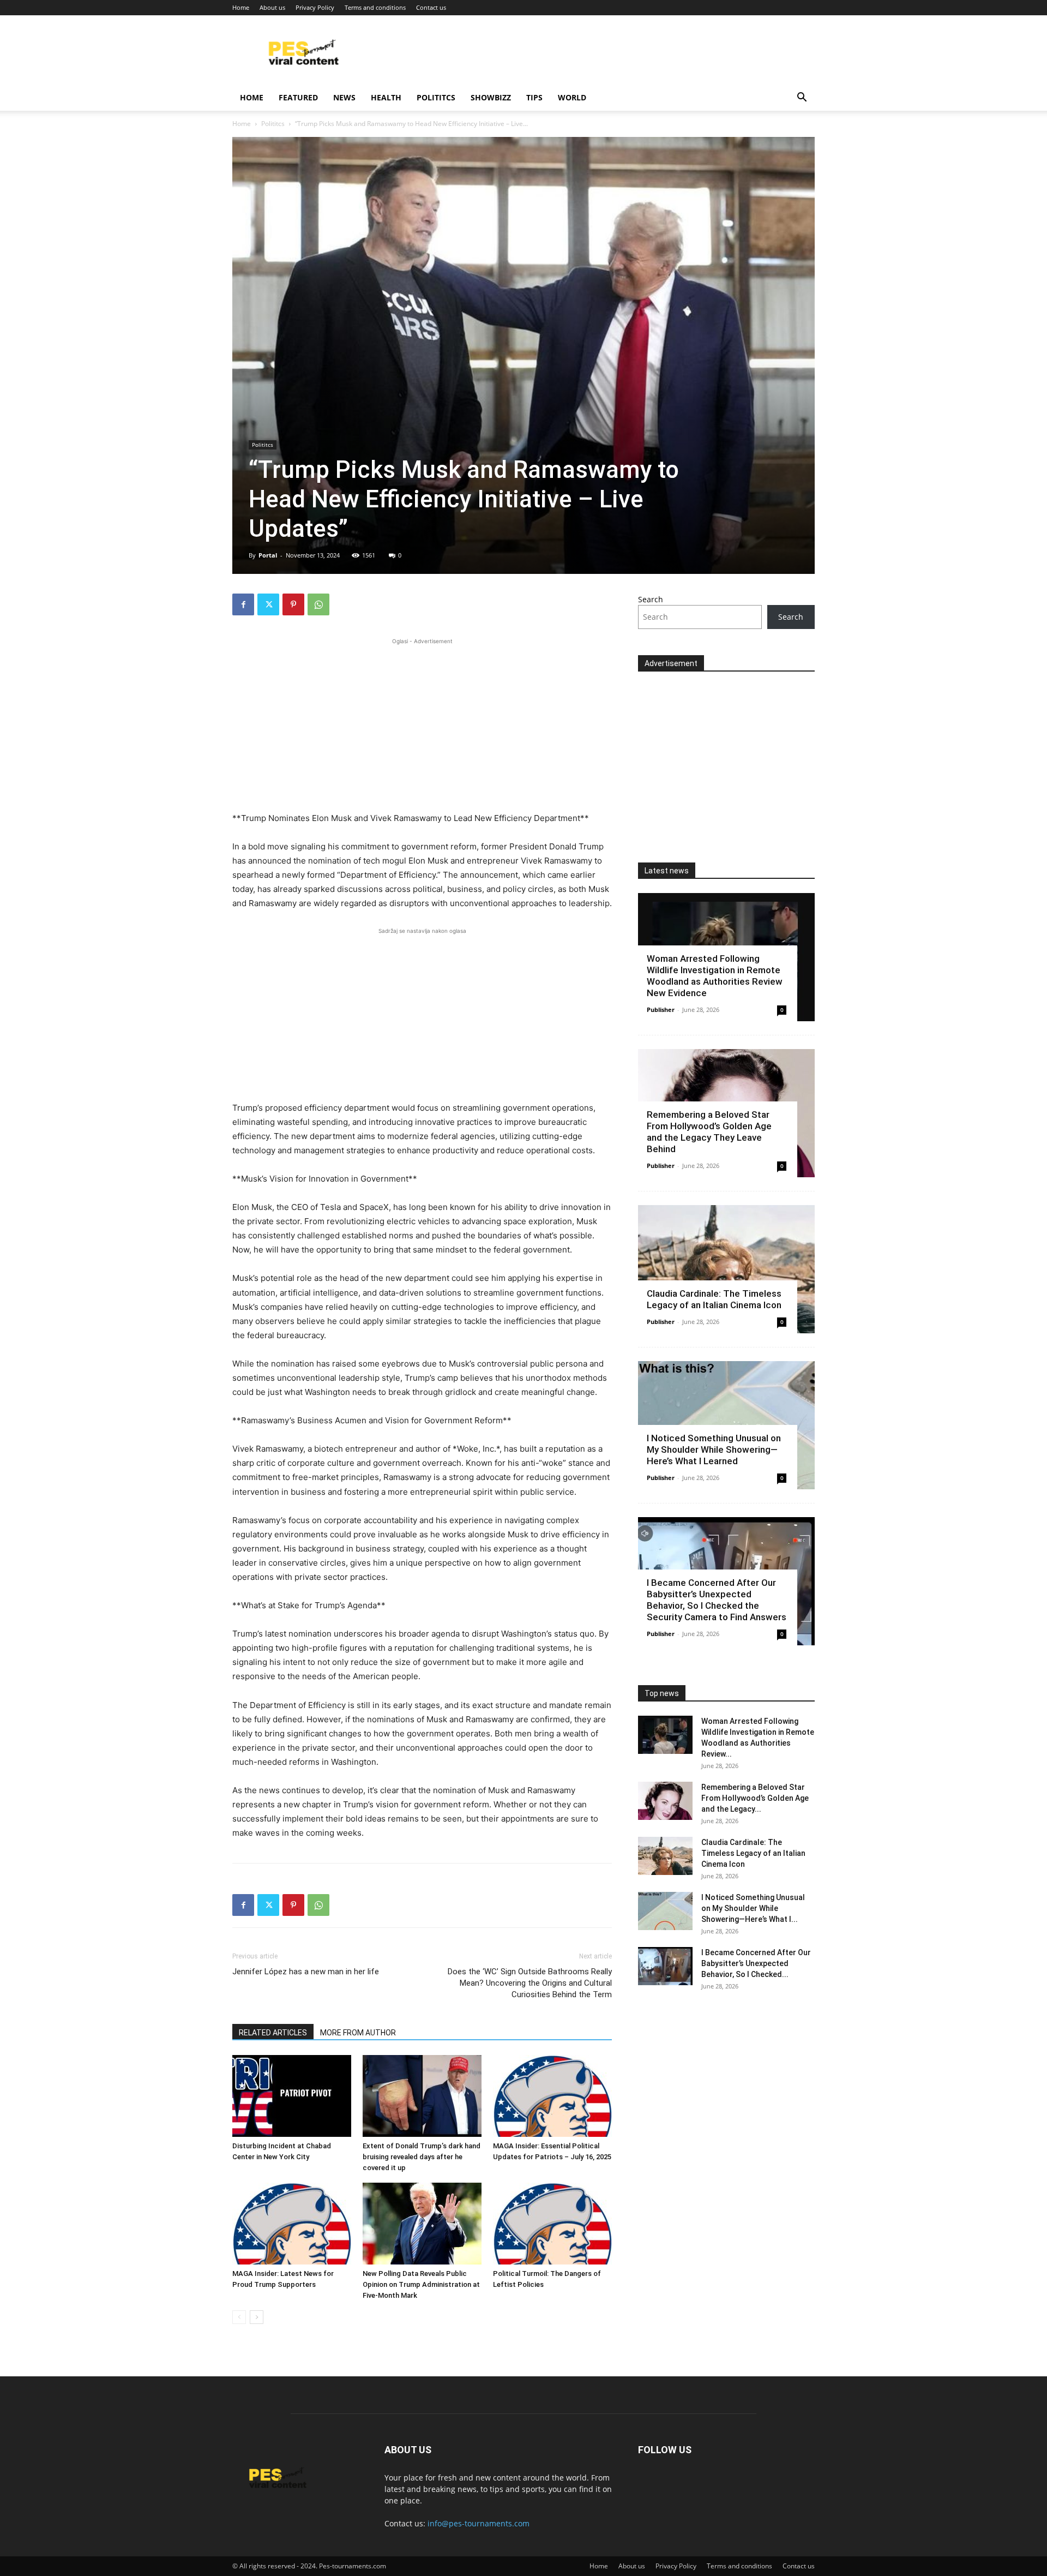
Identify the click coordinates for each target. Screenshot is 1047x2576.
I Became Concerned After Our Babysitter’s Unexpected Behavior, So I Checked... (756, 1963)
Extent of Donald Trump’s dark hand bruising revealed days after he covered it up (422, 2157)
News (344, 97)
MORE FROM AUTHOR (358, 2033)
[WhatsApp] (318, 604)
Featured (298, 97)
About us (272, 7)
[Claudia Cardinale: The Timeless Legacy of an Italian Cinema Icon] (726, 1269)
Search (651, 599)
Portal (268, 555)
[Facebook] (243, 604)
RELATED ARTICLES (273, 2033)
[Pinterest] (293, 604)
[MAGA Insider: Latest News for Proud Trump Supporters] (292, 2224)
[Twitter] (268, 604)
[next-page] (257, 2317)
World (572, 97)
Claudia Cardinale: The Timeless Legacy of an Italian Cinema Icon (714, 1299)
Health (386, 97)
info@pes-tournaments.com (479, 2523)
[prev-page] (239, 2317)
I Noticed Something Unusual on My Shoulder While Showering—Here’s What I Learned (714, 1449)
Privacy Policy (315, 7)
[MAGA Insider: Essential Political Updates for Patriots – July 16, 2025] (552, 2096)
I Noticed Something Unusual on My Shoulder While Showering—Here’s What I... (753, 1908)
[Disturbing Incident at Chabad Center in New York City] (292, 2096)
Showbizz (491, 97)
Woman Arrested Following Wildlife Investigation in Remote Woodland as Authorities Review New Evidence (715, 976)
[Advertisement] (422, 723)
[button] (802, 98)
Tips (534, 97)
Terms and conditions (375, 7)
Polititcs (436, 97)
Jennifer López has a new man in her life (306, 1972)
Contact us (431, 7)
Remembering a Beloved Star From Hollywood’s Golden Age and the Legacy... (755, 1798)
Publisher (661, 1010)
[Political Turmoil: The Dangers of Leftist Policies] (552, 2224)
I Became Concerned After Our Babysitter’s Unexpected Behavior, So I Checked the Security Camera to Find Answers (717, 1600)
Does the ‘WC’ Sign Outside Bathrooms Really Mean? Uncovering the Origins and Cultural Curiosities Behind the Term (530, 1983)
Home (241, 7)
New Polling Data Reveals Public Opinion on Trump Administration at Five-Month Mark (421, 2284)
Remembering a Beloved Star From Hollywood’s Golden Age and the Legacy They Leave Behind (709, 1132)
